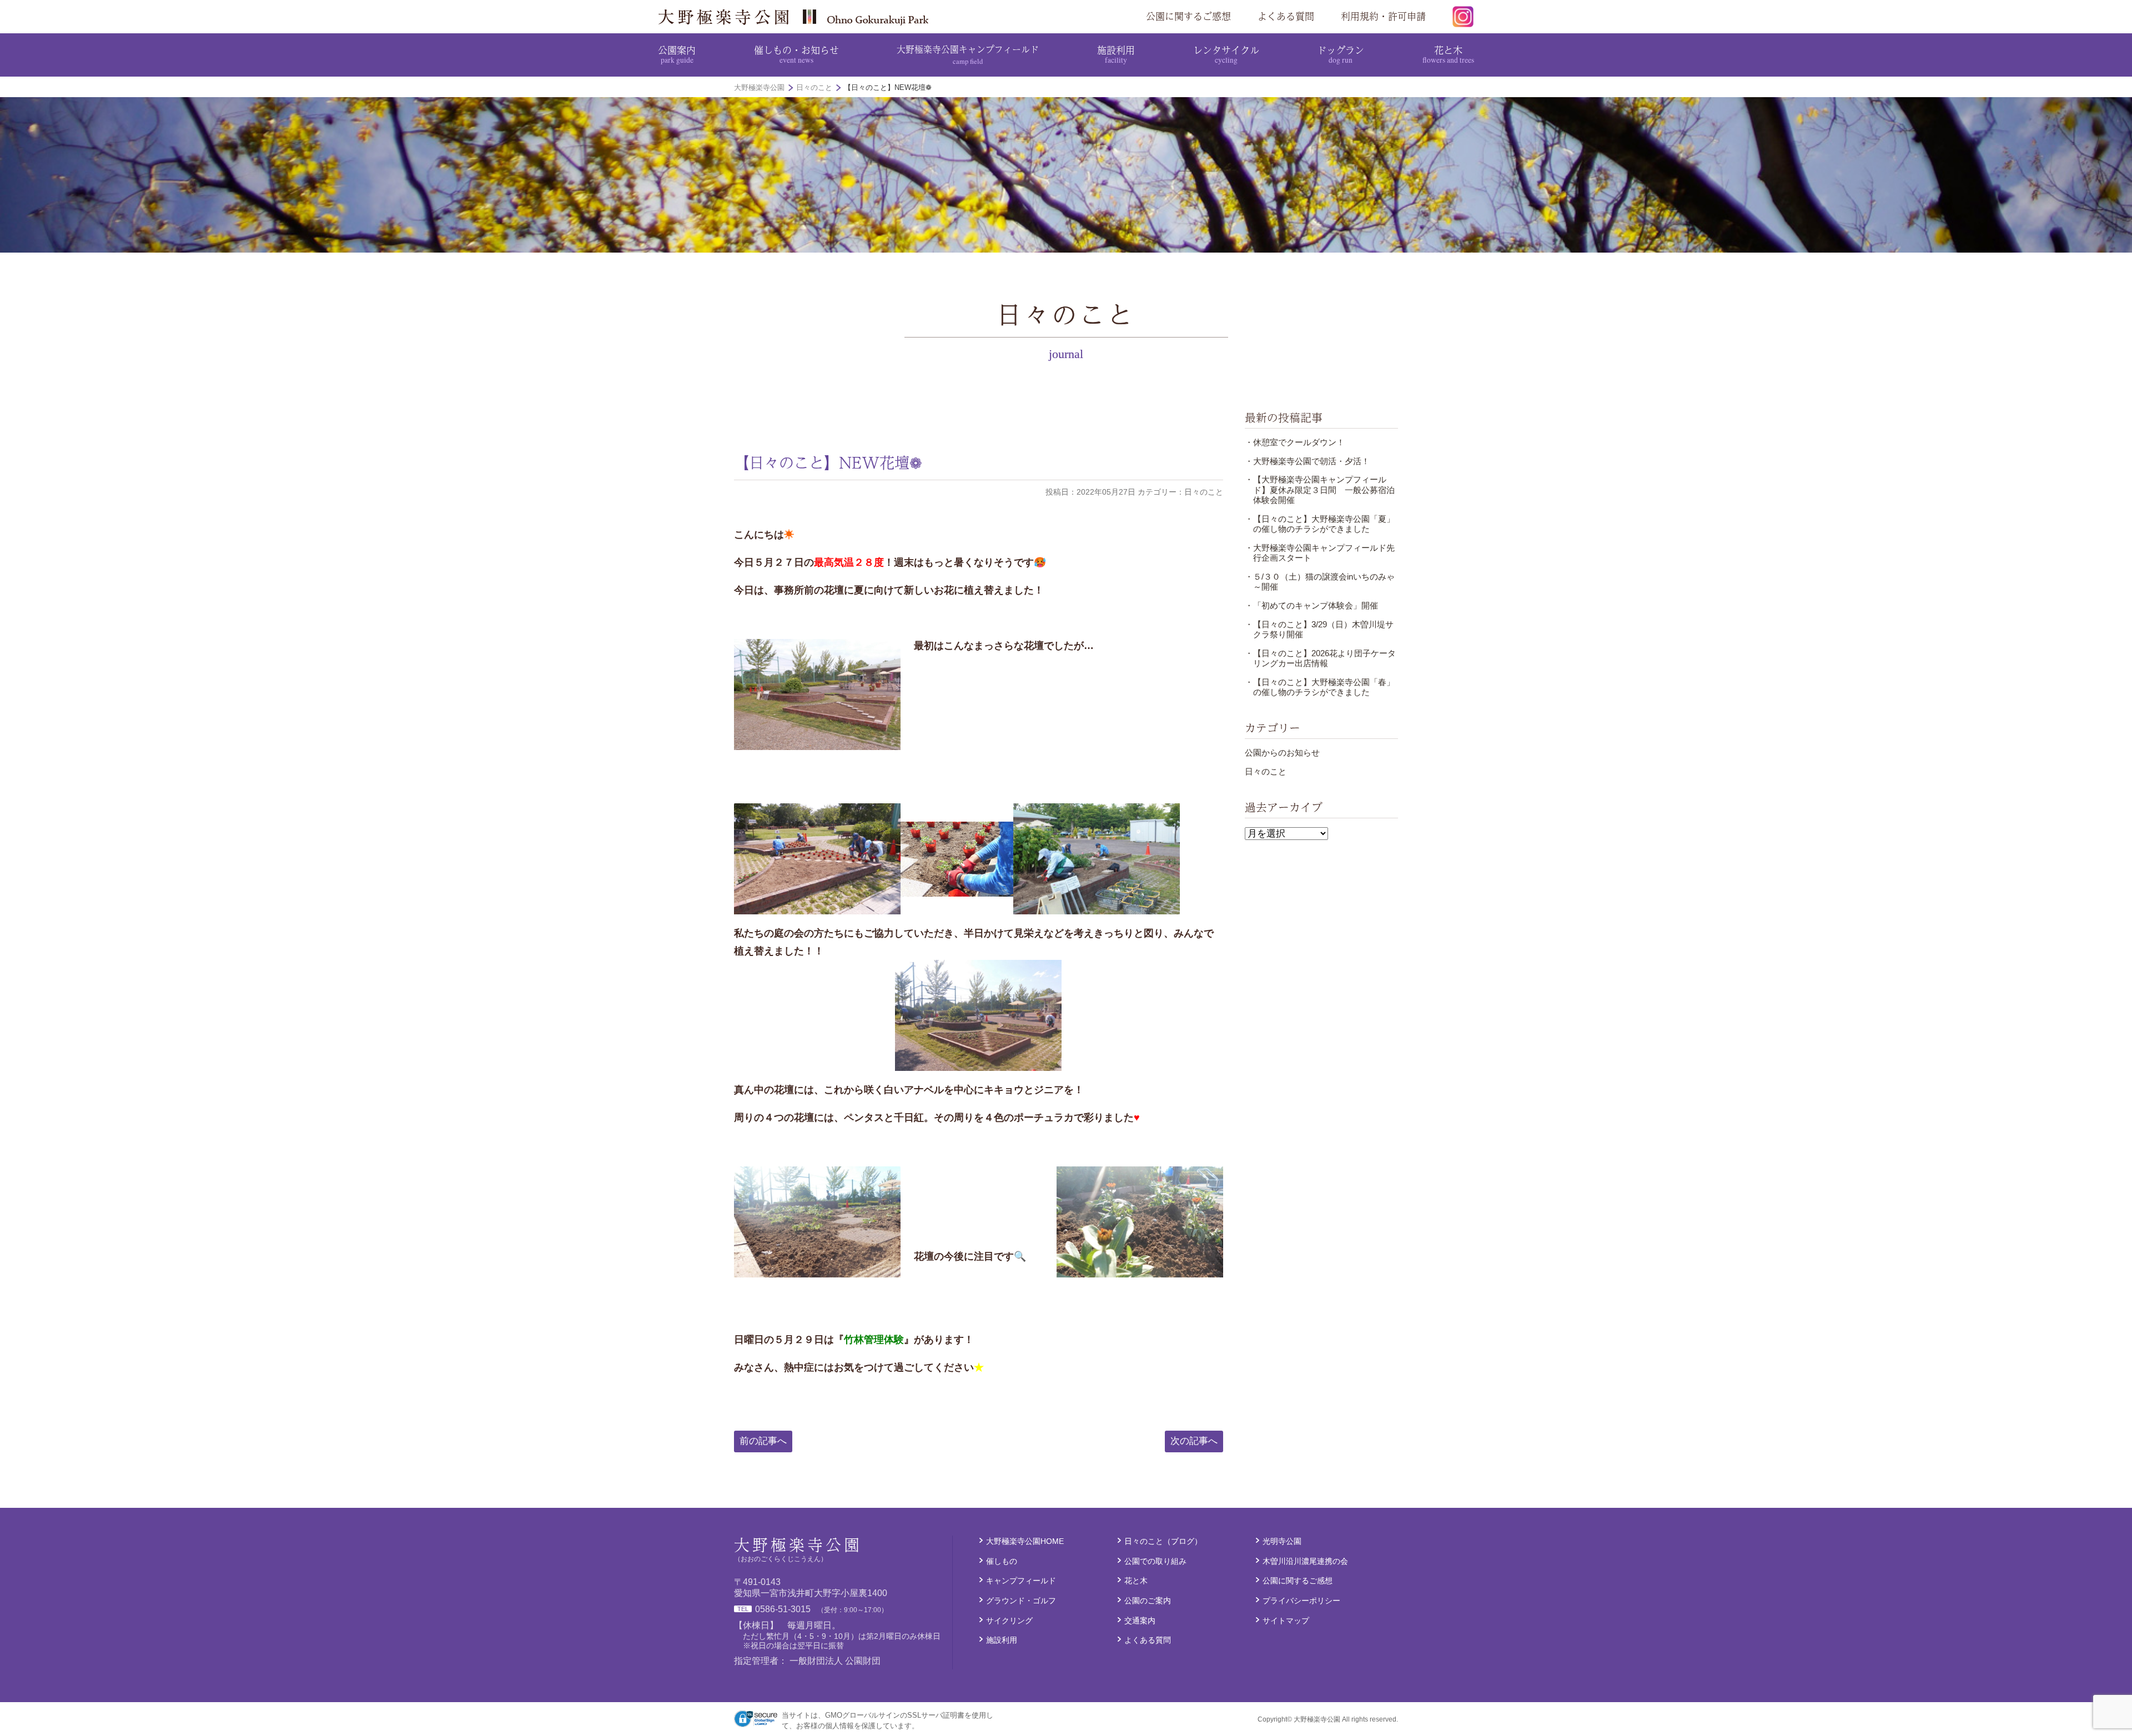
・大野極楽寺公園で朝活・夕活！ (1307, 461)
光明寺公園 (1282, 1541)
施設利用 (1116, 54)
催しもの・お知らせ (796, 54)
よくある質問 (1286, 16)
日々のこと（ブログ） (1163, 1541)
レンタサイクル (1226, 54)
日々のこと (1266, 771)
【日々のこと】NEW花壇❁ (828, 462)
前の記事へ (763, 1441)
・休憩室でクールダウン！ (1295, 442)
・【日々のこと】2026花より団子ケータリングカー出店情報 (1320, 658)
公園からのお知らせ (1282, 753)
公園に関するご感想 (1188, 16)
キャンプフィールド (1021, 1581)
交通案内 (1140, 1621)
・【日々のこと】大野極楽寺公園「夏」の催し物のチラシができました (1320, 524)
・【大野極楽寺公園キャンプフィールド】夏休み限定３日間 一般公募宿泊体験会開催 (1320, 490)
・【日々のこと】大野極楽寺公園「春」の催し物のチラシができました (1320, 687)
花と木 (1448, 54)
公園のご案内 (1148, 1601)
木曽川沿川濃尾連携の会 (1305, 1561)
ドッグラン (1341, 54)
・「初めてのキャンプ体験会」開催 (1311, 605)
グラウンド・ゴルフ (1021, 1601)
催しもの (1002, 1561)
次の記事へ (1194, 1441)
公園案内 (677, 54)
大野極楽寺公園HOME (1025, 1541)
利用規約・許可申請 (1383, 16)
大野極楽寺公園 (797, 17)
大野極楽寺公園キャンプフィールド (968, 54)
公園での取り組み (1155, 1561)
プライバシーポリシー (1301, 1601)
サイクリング (1009, 1621)
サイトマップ (1286, 1621)
